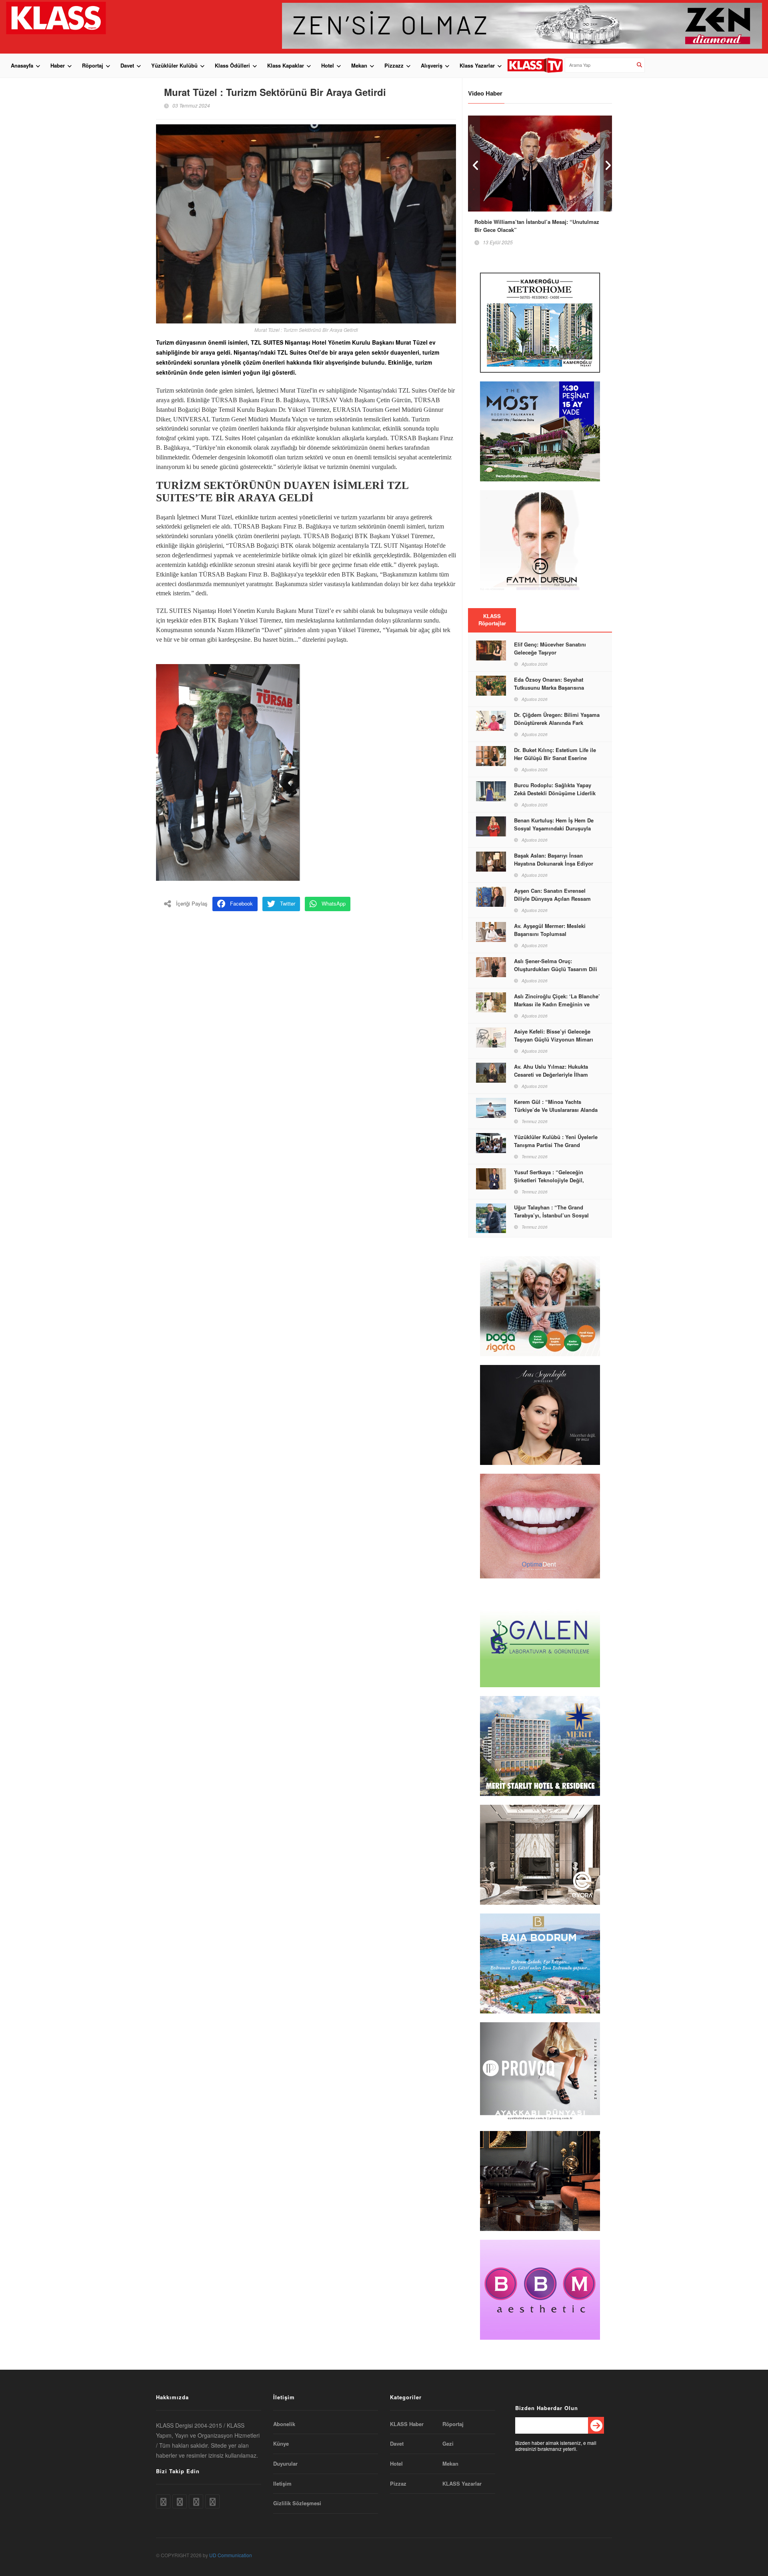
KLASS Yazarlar (462, 2484)
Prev (474, 163)
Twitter (288, 903)
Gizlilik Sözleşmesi (297, 2503)
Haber (58, 65)
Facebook (241, 903)
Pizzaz (398, 2484)
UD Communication (231, 2555)
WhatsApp (334, 903)
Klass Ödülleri (232, 65)
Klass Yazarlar (477, 65)
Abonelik (284, 2424)
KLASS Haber (407, 2424)
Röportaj (93, 65)
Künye (281, 2444)
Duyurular (285, 2464)
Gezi (448, 2444)
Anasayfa (22, 65)
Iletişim (282, 2484)
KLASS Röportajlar (492, 620)
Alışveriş (432, 65)
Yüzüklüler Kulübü (174, 65)
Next (606, 163)
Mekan (359, 65)
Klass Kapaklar (286, 65)
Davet (127, 65)
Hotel (328, 65)
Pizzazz (394, 65)
